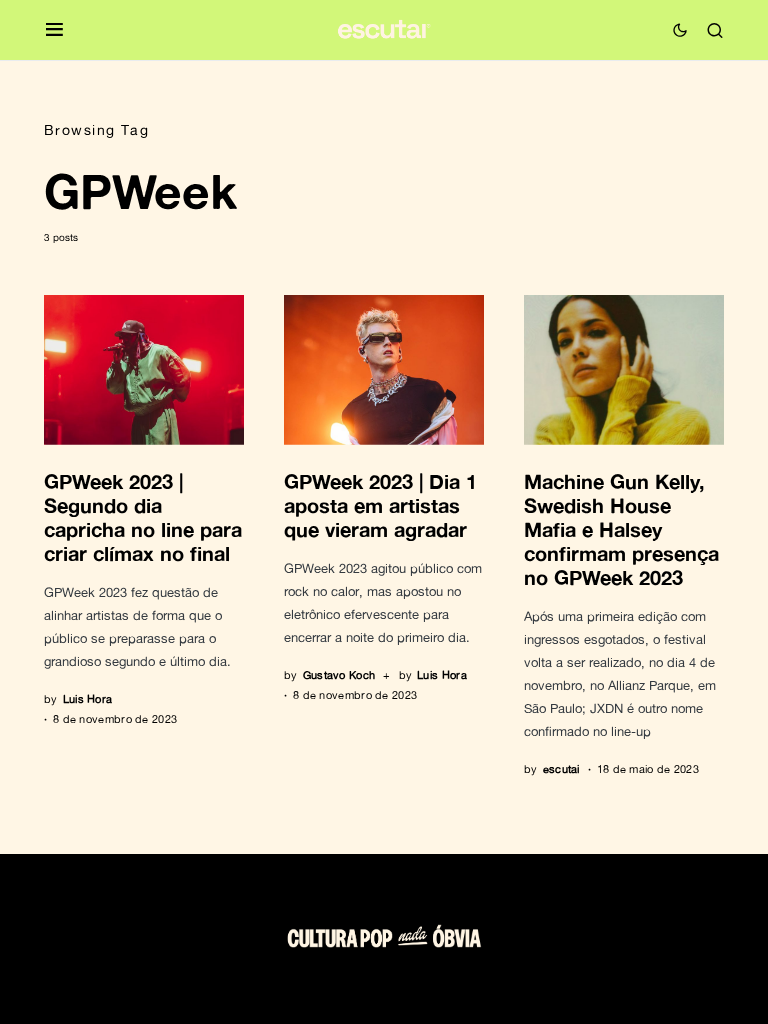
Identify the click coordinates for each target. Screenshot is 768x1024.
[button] (54, 30)
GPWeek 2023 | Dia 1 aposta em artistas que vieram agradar (380, 505)
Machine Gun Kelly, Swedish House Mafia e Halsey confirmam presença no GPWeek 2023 (621, 529)
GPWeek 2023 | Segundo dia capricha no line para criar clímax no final (143, 517)
